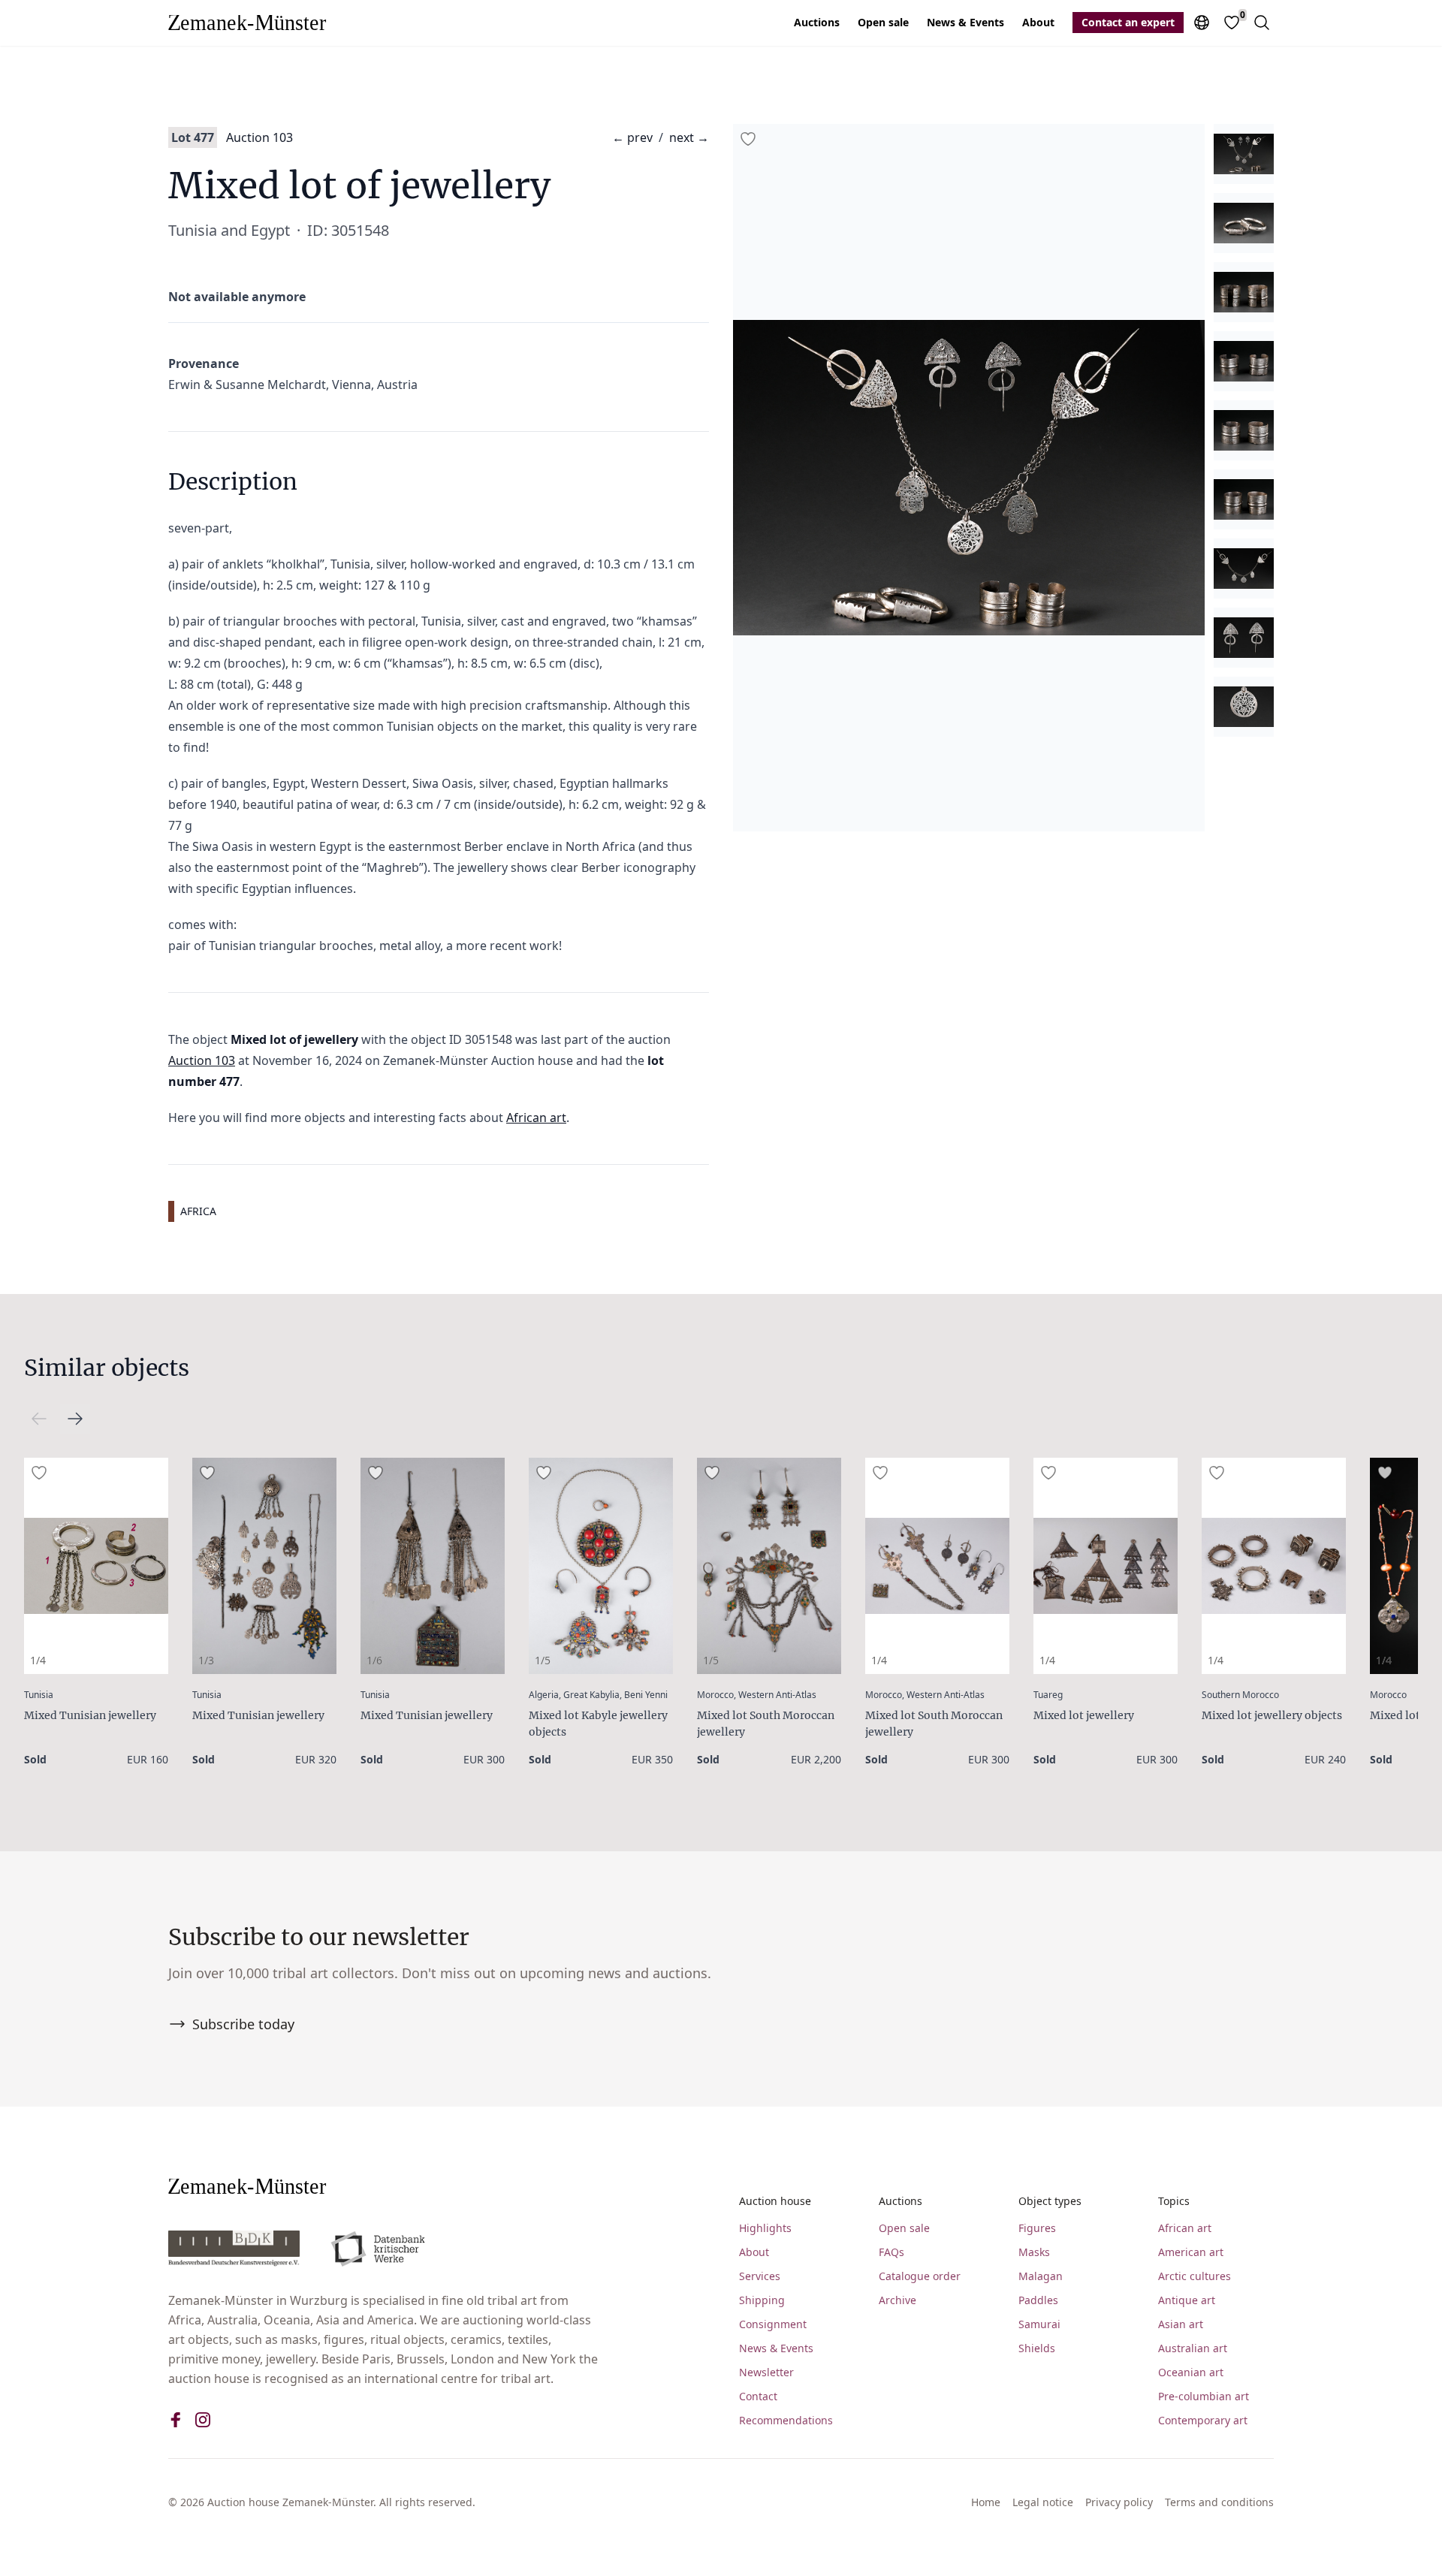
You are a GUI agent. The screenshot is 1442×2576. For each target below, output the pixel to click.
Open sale (883, 22)
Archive (897, 2300)
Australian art (1193, 2348)
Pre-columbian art (1204, 2396)
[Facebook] (176, 2420)
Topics (1174, 2201)
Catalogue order (920, 2276)
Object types (1050, 2201)
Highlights (765, 2228)
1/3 (206, 1660)
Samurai (1039, 2324)
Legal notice (1043, 2502)
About (1038, 22)
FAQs (891, 2252)
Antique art (1187, 2300)
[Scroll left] (75, 1419)
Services (760, 2276)
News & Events (965, 22)
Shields (1037, 2348)
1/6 (374, 1660)
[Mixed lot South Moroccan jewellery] (769, 1566)
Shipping (762, 2300)
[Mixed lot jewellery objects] (1274, 1566)
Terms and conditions (1219, 2502)
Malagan (1041, 2276)
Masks (1034, 2252)
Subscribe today (243, 2024)
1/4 (38, 1660)
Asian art (1181, 2324)
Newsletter (766, 2372)
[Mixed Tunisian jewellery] (96, 1566)
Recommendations (786, 2420)
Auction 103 (259, 137)
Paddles (1038, 2300)
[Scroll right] (39, 1419)
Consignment (773, 2324)
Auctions (817, 22)
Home (986, 2502)
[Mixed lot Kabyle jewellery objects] (601, 1566)
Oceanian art (1191, 2372)
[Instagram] (203, 2420)
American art (1191, 2252)
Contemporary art (1203, 2420)
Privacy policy (1119, 2502)
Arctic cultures (1195, 2276)
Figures (1037, 2228)
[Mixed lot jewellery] (1106, 1566)
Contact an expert (1128, 22)
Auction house (775, 2201)
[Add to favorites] (748, 139)
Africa (198, 1211)
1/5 (543, 1660)
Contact (758, 2396)
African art (536, 1118)
